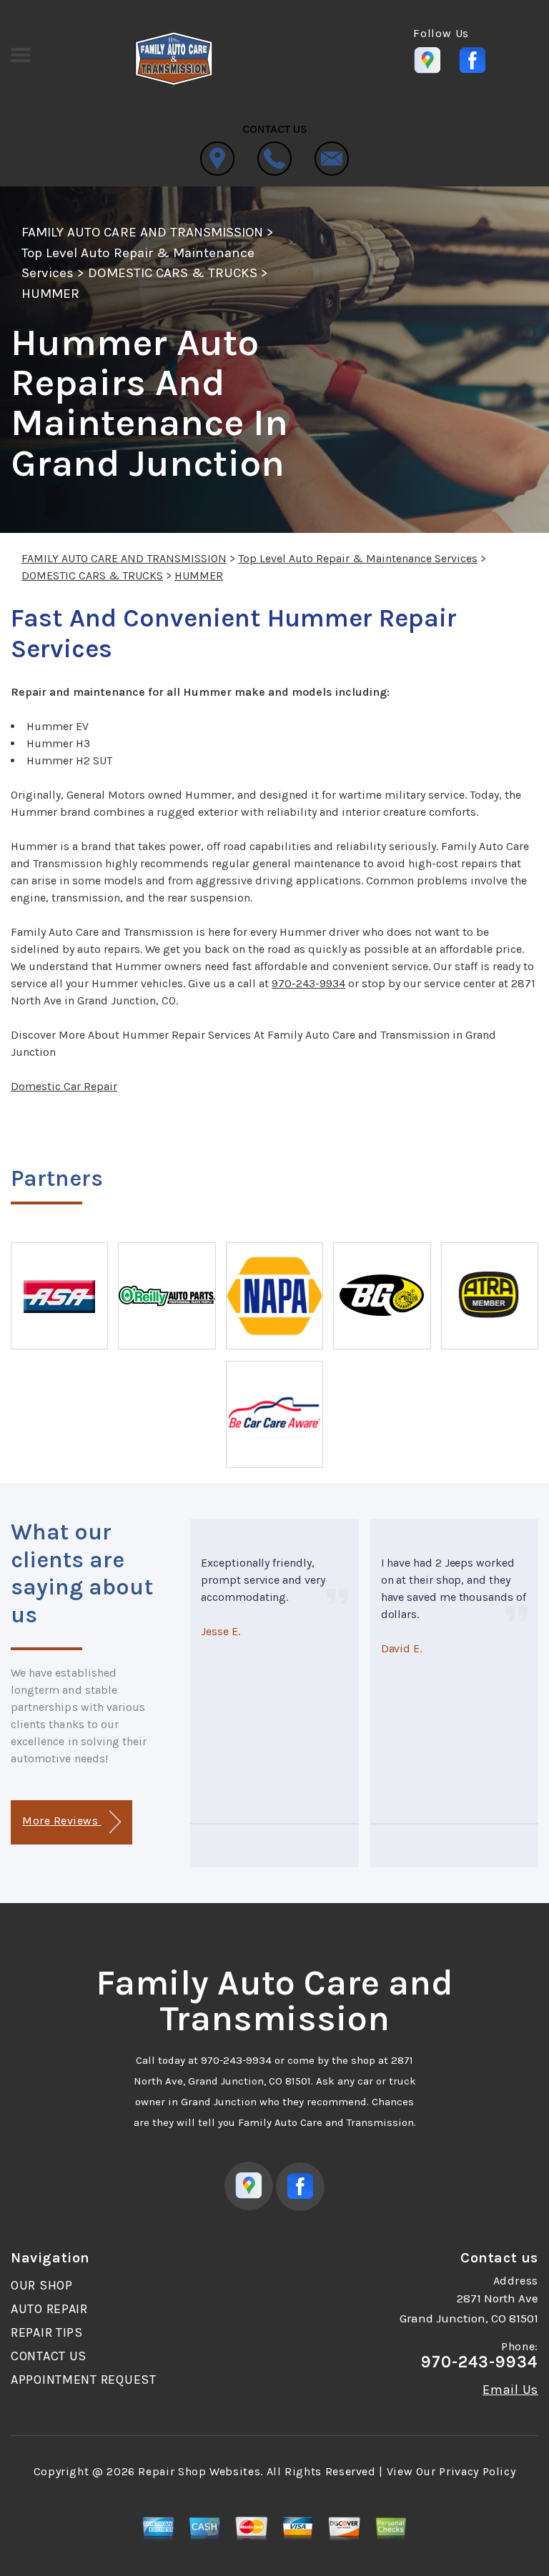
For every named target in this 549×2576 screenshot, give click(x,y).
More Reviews (61, 1821)
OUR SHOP (42, 2285)
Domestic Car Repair (64, 1086)
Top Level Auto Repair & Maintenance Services (358, 558)
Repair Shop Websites (199, 2471)
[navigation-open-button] (20, 54)
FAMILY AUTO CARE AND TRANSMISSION (142, 232)
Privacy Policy (477, 2471)
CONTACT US (49, 2356)
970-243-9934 (308, 983)
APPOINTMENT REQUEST (84, 2380)
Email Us (510, 2390)
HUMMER (50, 294)
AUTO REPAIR (49, 2309)
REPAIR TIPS (47, 2332)
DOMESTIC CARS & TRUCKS (173, 273)
